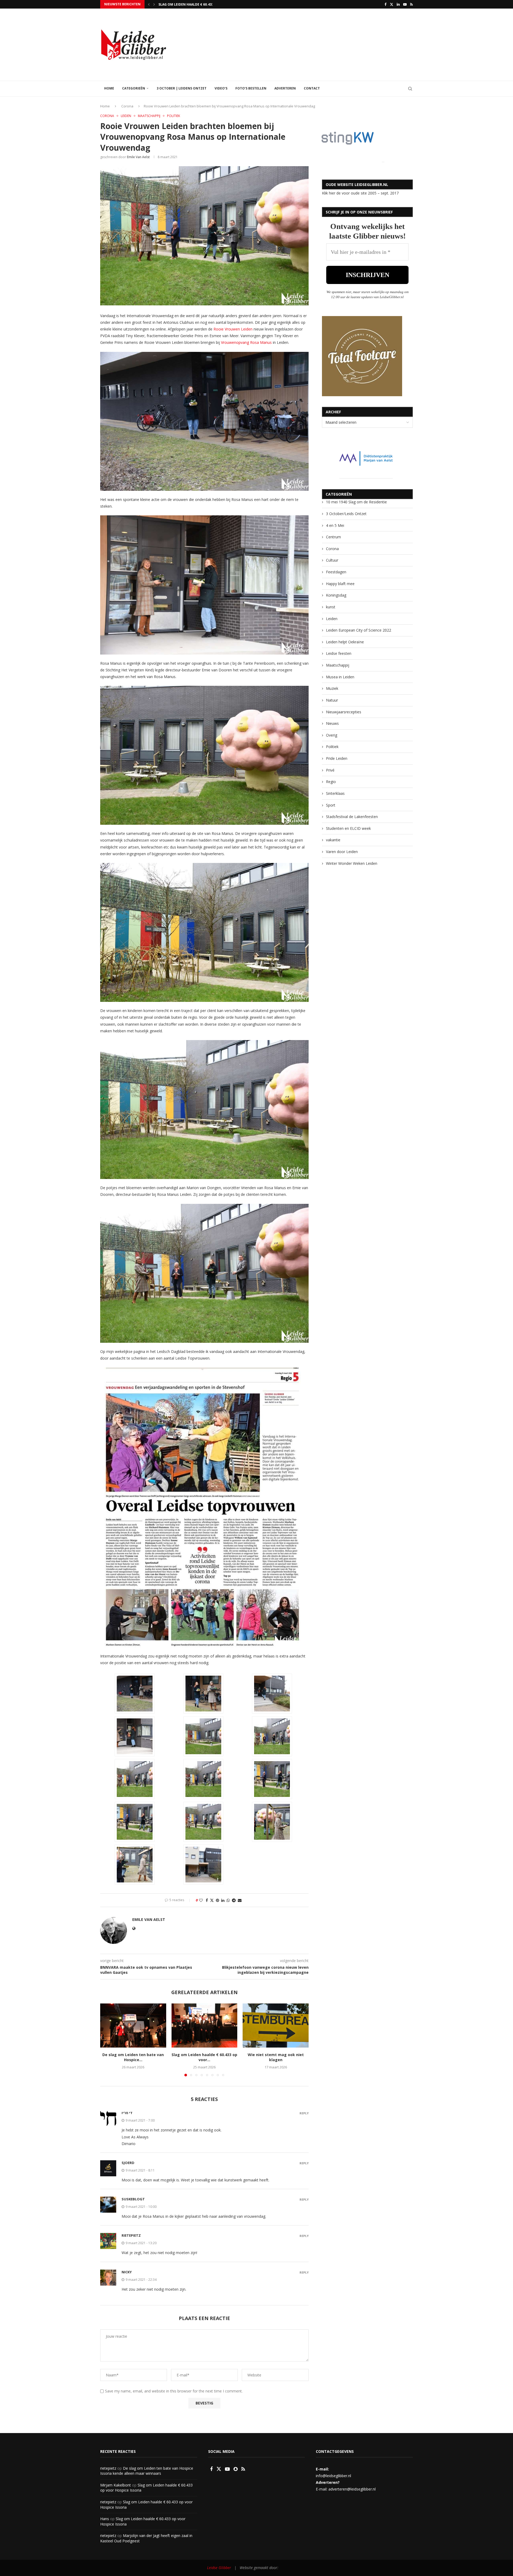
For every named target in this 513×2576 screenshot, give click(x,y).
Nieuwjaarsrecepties (344, 712)
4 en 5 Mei (335, 525)
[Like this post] (201, 1900)
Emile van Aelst (138, 157)
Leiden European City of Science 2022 (359, 630)
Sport (331, 805)
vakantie (333, 840)
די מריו (127, 2113)
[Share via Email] (240, 1900)
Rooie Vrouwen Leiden (232, 329)
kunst (331, 607)
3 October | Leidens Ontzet (182, 88)
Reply (304, 2113)
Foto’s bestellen (251, 88)
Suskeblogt (133, 2199)
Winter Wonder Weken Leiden (352, 863)
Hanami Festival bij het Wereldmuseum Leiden (200, 4)
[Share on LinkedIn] (223, 1900)
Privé (330, 770)
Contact (312, 88)
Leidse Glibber (220, 2568)
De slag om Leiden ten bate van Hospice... (133, 2057)
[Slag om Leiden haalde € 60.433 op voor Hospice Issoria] (205, 2025)
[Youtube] (405, 4)
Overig (332, 735)
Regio (331, 782)
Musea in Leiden (340, 677)
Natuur (332, 700)
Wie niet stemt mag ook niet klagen (276, 2057)
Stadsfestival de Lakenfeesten (352, 817)
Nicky (127, 2272)
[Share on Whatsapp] (228, 1900)
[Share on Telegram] (234, 1900)
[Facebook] (385, 4)
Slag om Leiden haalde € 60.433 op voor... (204, 2057)
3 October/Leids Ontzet (346, 514)
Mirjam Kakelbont (116, 2485)
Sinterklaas (335, 793)
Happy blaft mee (340, 584)
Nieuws (332, 723)
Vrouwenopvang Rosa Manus (246, 342)
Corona (127, 106)
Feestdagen (336, 572)
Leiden (332, 619)
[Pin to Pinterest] (217, 1900)
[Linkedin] (398, 4)
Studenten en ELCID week (348, 828)
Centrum (333, 537)
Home (109, 88)
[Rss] (411, 4)
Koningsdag (336, 595)
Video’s (221, 88)
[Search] (410, 89)
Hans (105, 2519)
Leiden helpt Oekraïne (345, 642)
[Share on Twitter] (212, 1900)
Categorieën (134, 88)
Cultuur (332, 560)
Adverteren (285, 88)
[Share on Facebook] (207, 1900)
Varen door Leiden (342, 852)
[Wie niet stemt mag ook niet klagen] (276, 2025)
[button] (149, 4)
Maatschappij (338, 665)
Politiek (332, 747)
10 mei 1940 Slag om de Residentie (356, 502)
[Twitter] (392, 4)
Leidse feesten (339, 653)
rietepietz (131, 2235)
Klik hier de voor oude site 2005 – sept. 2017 (360, 193)
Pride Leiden (337, 758)
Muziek (332, 688)
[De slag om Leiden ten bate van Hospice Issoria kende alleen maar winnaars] (133, 2025)
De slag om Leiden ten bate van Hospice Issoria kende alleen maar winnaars (147, 2471)
